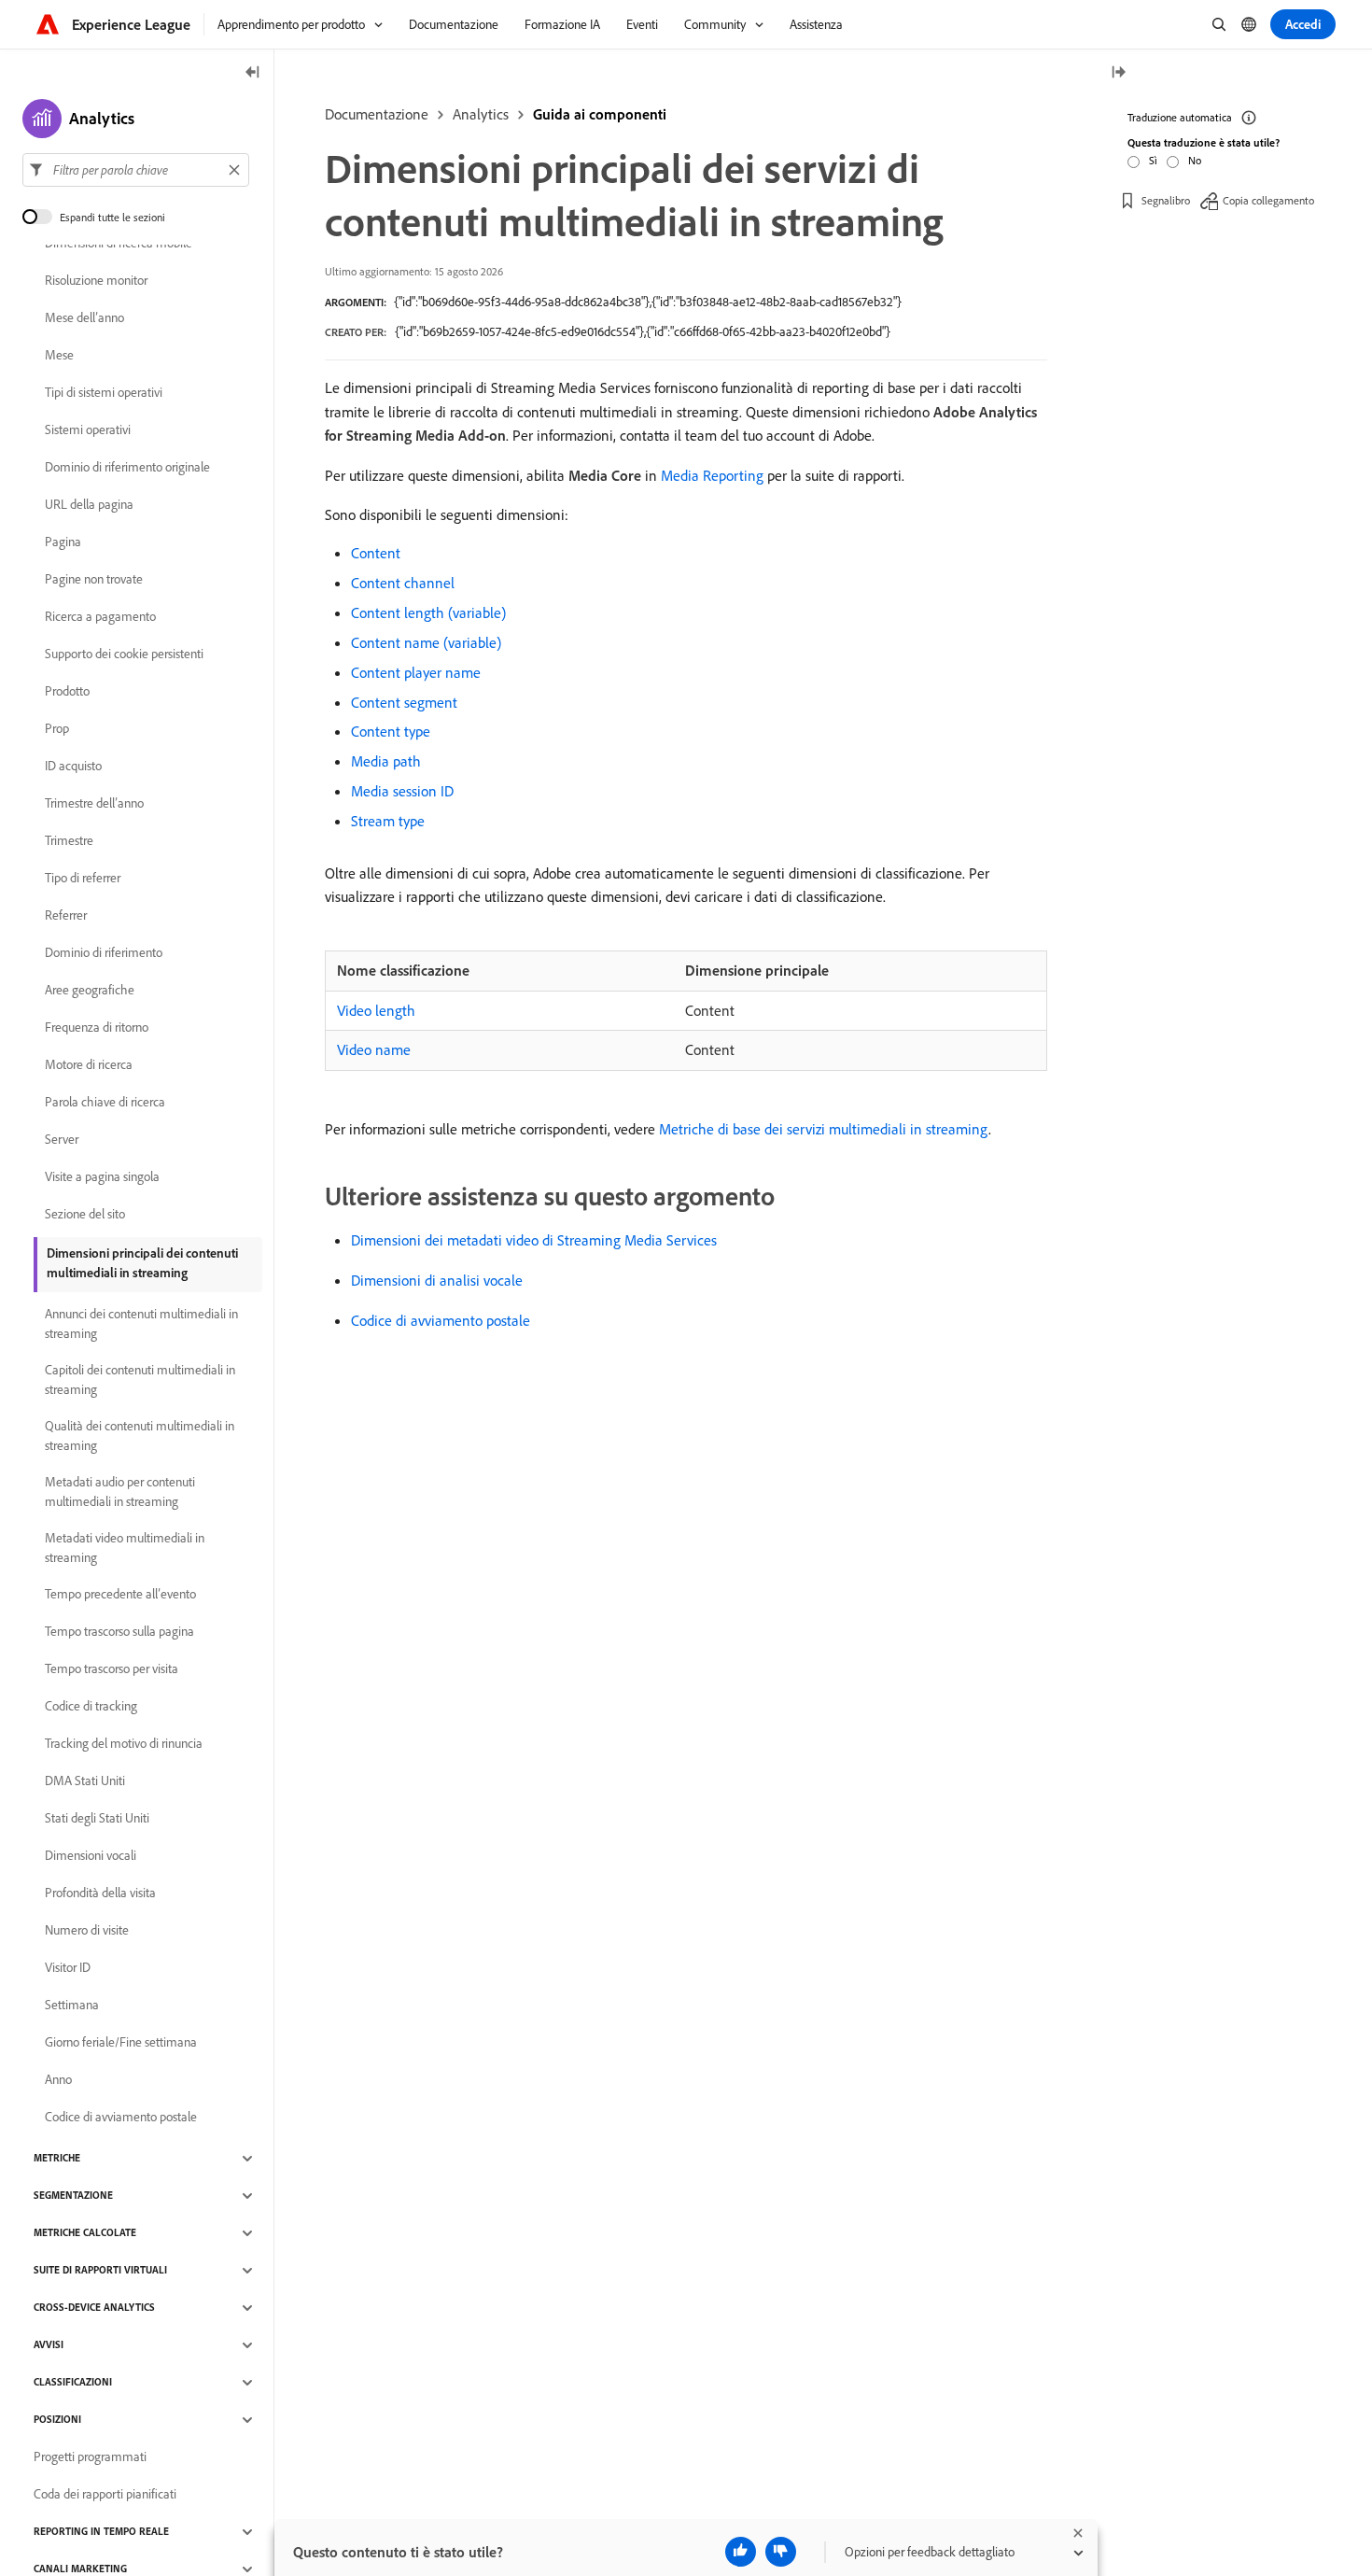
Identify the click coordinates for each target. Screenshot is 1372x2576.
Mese (59, 356)
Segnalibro (1166, 200)
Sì (1153, 160)
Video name (374, 1049)
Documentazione (377, 114)
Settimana (72, 2006)
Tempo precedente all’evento (120, 1595)
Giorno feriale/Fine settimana (121, 2043)
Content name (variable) (426, 642)
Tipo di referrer (83, 879)
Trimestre (69, 841)
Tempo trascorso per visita (112, 1669)
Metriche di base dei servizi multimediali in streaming (824, 1129)
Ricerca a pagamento (100, 617)
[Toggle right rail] (1118, 73)
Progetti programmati (90, 2457)
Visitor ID (68, 1968)
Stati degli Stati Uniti (97, 1819)
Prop (57, 729)
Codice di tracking (91, 1707)
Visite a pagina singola (102, 1177)
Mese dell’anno (84, 318)
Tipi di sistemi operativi (104, 393)
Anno (58, 2080)
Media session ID (402, 791)
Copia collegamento (1268, 200)
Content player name (416, 672)
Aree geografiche (90, 991)
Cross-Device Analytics (94, 2308)
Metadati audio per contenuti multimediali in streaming (120, 1492)
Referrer (66, 916)
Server (62, 1140)
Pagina (63, 542)
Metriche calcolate (85, 2233)
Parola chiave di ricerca (105, 1103)
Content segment (404, 702)
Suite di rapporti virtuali (100, 2271)
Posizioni (57, 2420)
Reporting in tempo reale (101, 2532)
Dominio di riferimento (104, 953)
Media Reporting (712, 475)
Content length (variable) (428, 612)
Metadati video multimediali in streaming (125, 1548)
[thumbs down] (781, 2552)
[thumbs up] (741, 2552)
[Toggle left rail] (253, 73)
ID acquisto (73, 767)
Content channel (403, 583)
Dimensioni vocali (91, 1856)
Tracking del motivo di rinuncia (124, 1744)
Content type (391, 731)
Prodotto (67, 692)
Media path (386, 761)
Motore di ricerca (89, 1065)
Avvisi (49, 2345)
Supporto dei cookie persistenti (124, 655)
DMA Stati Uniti (85, 1781)
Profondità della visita (100, 1893)
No (1195, 160)
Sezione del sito (85, 1215)
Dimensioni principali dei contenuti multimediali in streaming (142, 1263)
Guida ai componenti (600, 114)
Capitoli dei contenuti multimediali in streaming (140, 1379)
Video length (376, 1010)
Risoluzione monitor (96, 281)
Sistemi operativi (88, 430)
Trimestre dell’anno (94, 804)
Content (376, 553)
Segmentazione (73, 2196)
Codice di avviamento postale (441, 1320)
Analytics (481, 114)
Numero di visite (87, 1931)
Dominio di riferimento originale (127, 468)
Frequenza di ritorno (97, 1028)
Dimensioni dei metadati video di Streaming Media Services (534, 1240)
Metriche (57, 2159)
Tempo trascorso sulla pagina (119, 1632)
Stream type (388, 821)
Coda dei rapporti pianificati (105, 2495)
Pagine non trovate (94, 580)
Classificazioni (73, 2383)
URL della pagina (89, 505)
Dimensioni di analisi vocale (437, 1280)
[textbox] (136, 170)
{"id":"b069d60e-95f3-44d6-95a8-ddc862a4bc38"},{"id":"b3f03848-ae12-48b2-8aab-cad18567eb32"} (648, 302)
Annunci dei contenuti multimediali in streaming (141, 1323)
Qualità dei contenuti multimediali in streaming (140, 1436)
